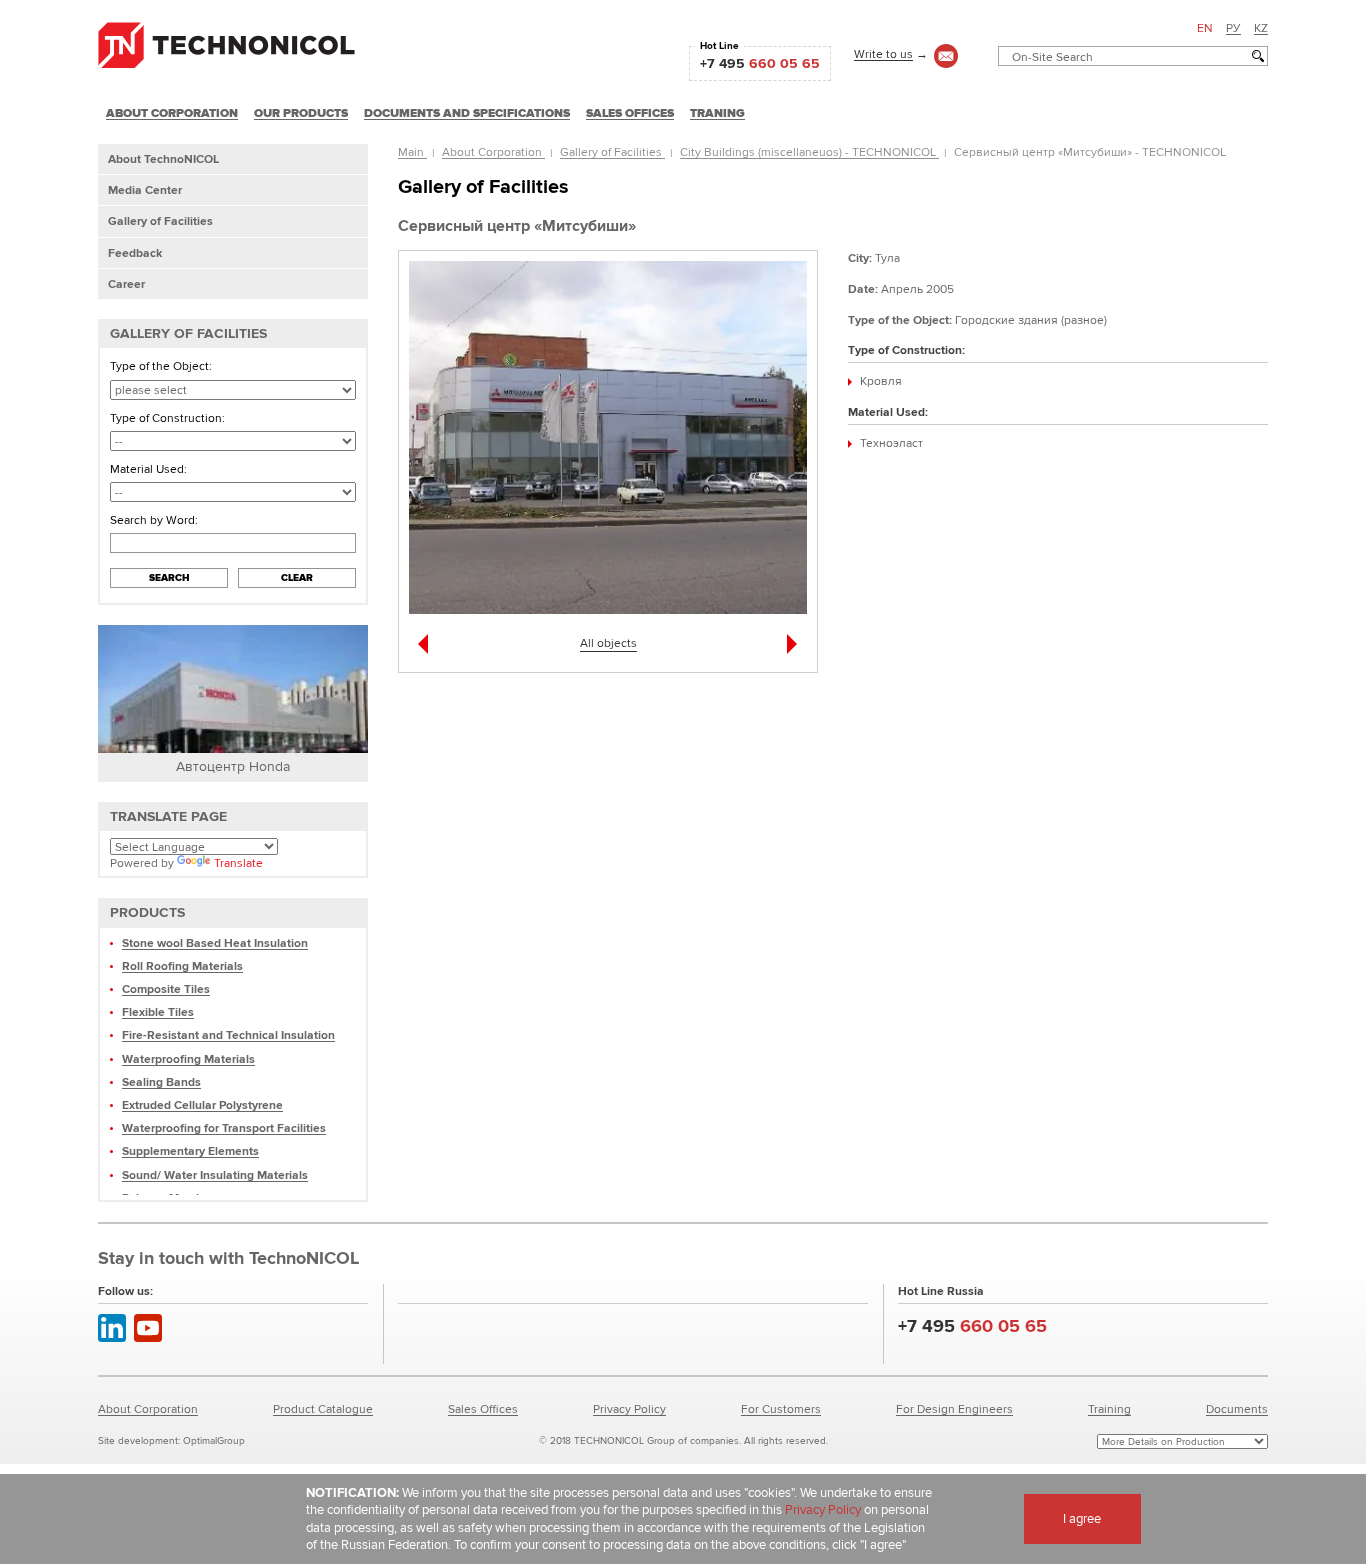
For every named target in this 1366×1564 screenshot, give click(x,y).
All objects (608, 642)
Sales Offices (483, 1408)
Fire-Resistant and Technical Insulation (228, 1034)
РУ (1233, 27)
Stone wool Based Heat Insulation (215, 942)
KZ (1261, 27)
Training (1109, 1408)
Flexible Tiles (158, 1011)
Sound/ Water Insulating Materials (215, 1174)
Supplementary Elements (190, 1150)
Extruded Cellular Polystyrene (202, 1104)
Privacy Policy (629, 1408)
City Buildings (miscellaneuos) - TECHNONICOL (809, 151)
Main (412, 151)
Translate (238, 862)
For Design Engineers (954, 1408)
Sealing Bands (161, 1081)
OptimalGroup (214, 1440)
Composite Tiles (166, 988)
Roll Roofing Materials (182, 965)
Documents (1237, 1408)
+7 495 (760, 63)
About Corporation (493, 151)
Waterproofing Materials (188, 1058)
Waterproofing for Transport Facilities (224, 1127)
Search (169, 577)
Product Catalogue (323, 1408)
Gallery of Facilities (612, 151)
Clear (297, 577)
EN (1205, 27)
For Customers (781, 1408)
